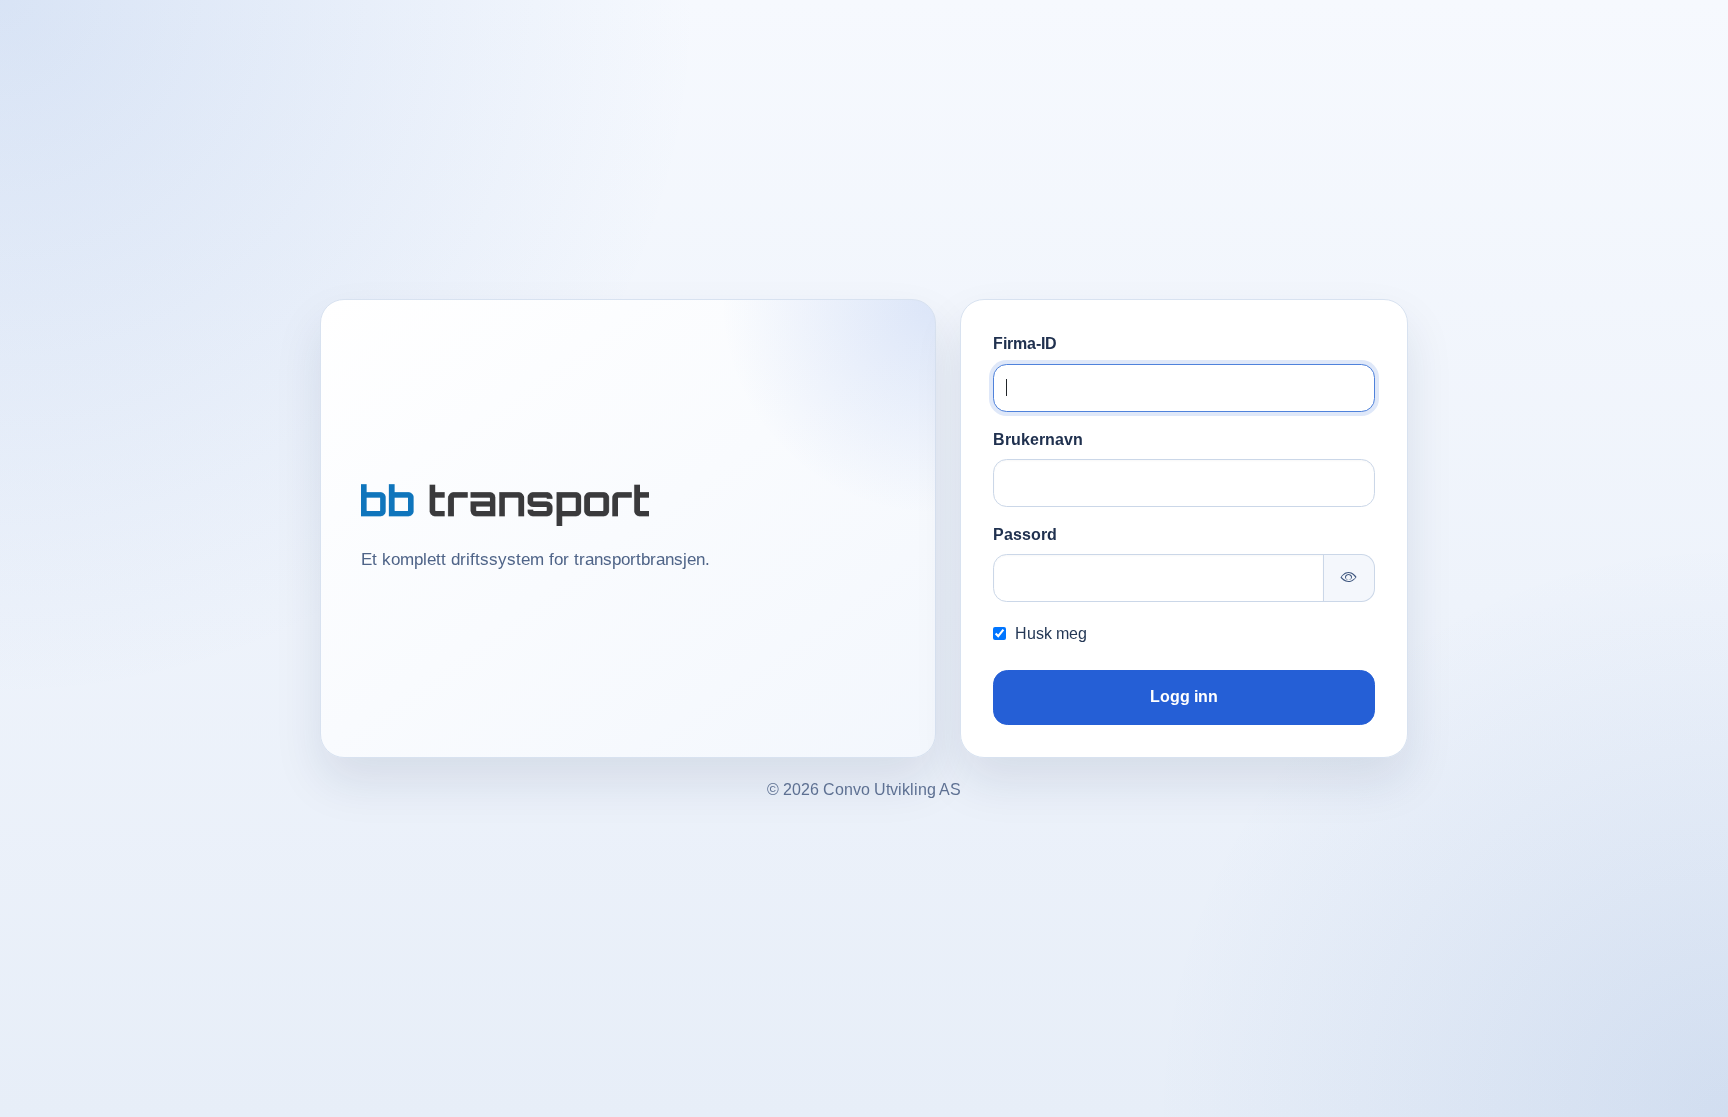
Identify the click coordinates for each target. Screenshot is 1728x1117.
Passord (1025, 534)
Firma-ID (1025, 343)
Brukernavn (1038, 439)
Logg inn (1184, 696)
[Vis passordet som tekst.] (1349, 578)
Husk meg (1051, 633)
